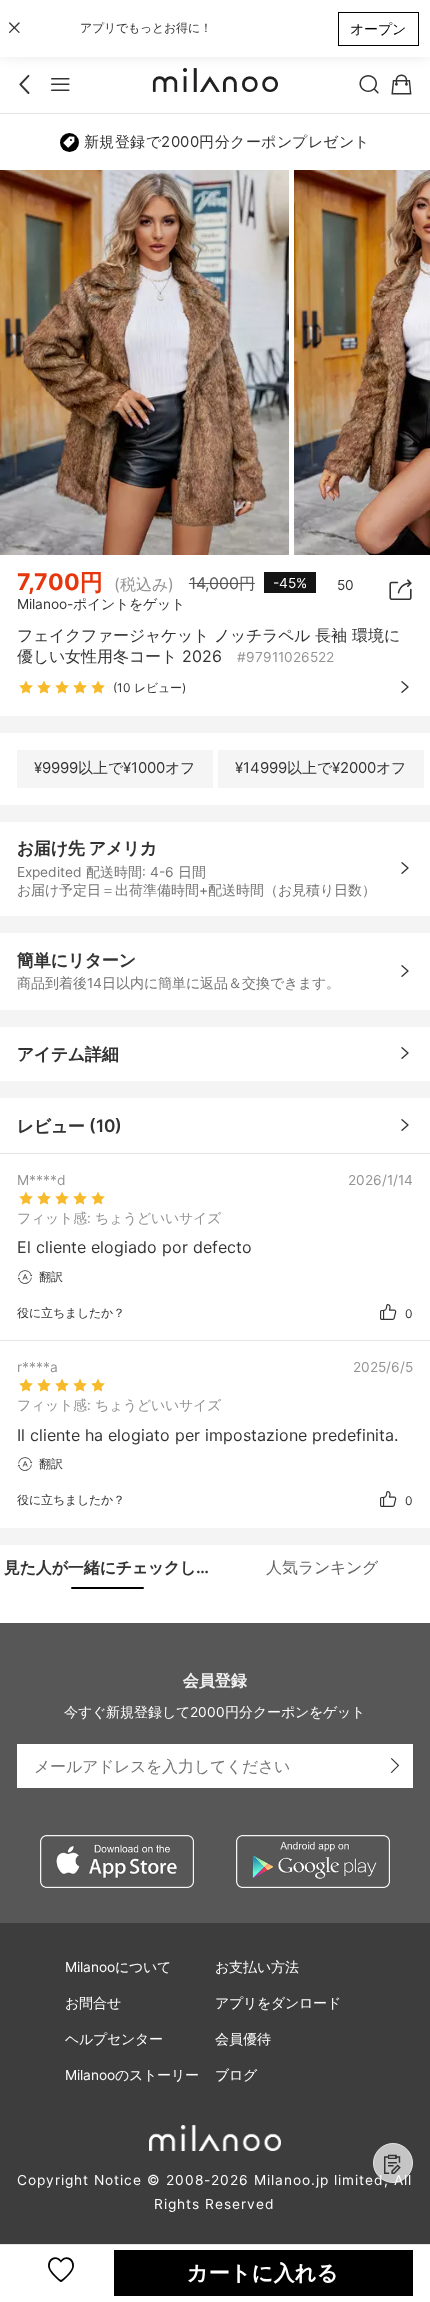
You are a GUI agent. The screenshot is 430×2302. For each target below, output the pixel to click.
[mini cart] (401, 85)
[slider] (62, 688)
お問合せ (93, 2003)
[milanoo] (215, 85)
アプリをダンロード (278, 2003)
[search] (369, 85)
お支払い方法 (257, 1967)
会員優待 (243, 2039)
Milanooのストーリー (132, 2075)
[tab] (107, 1567)
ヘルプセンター (114, 2039)
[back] (28, 85)
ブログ (236, 2075)
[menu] (60, 85)
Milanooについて (118, 1967)
